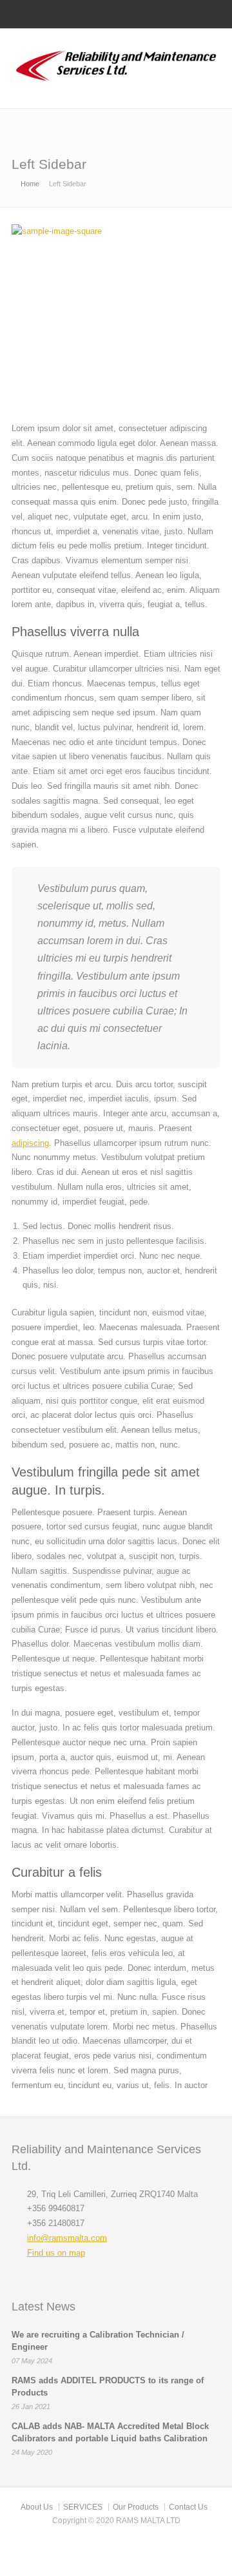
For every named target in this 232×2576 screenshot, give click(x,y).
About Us (37, 2507)
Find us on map (56, 2253)
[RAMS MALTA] (116, 82)
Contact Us (188, 2507)
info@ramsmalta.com (67, 2238)
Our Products (136, 2507)
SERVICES (83, 2507)
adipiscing (30, 1143)
